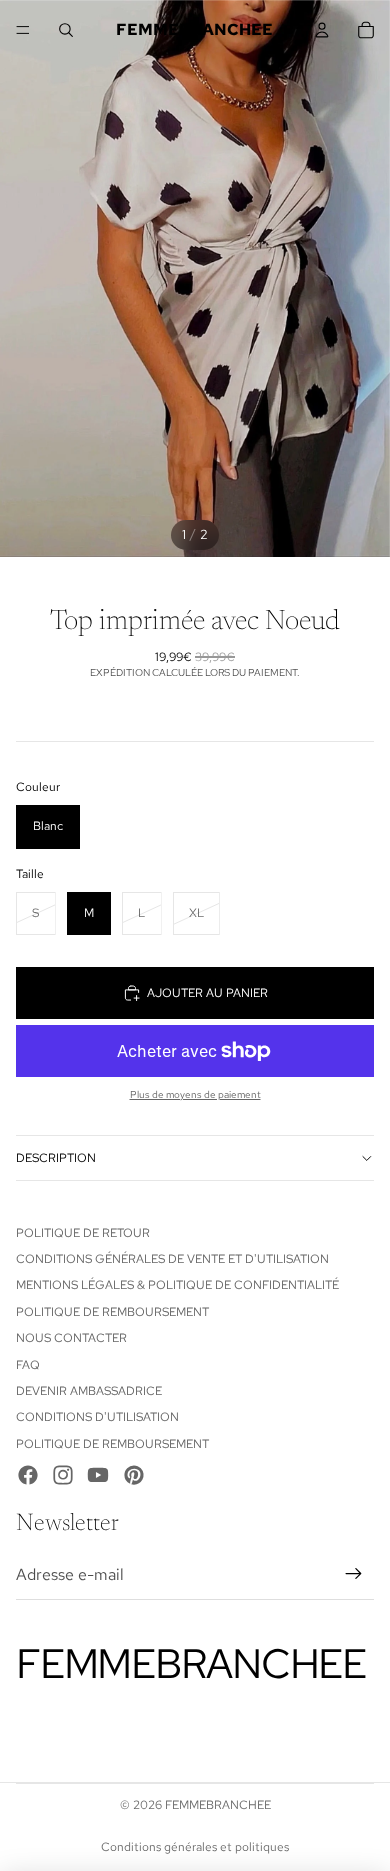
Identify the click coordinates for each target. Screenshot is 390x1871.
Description (56, 1158)
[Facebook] (28, 1475)
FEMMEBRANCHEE (218, 1805)
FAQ (28, 1365)
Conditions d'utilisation (97, 1417)
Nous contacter (71, 1338)
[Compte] (322, 30)
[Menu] (23, 30)
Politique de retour (83, 1233)
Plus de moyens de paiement (195, 1094)
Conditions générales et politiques (195, 1847)
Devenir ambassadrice (89, 1391)
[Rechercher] (66, 30)
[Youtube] (98, 1475)
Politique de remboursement (112, 1312)
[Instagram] (63, 1475)
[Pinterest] (134, 1475)
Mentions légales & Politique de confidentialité (177, 1285)
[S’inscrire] (354, 1575)
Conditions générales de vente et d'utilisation (172, 1259)
